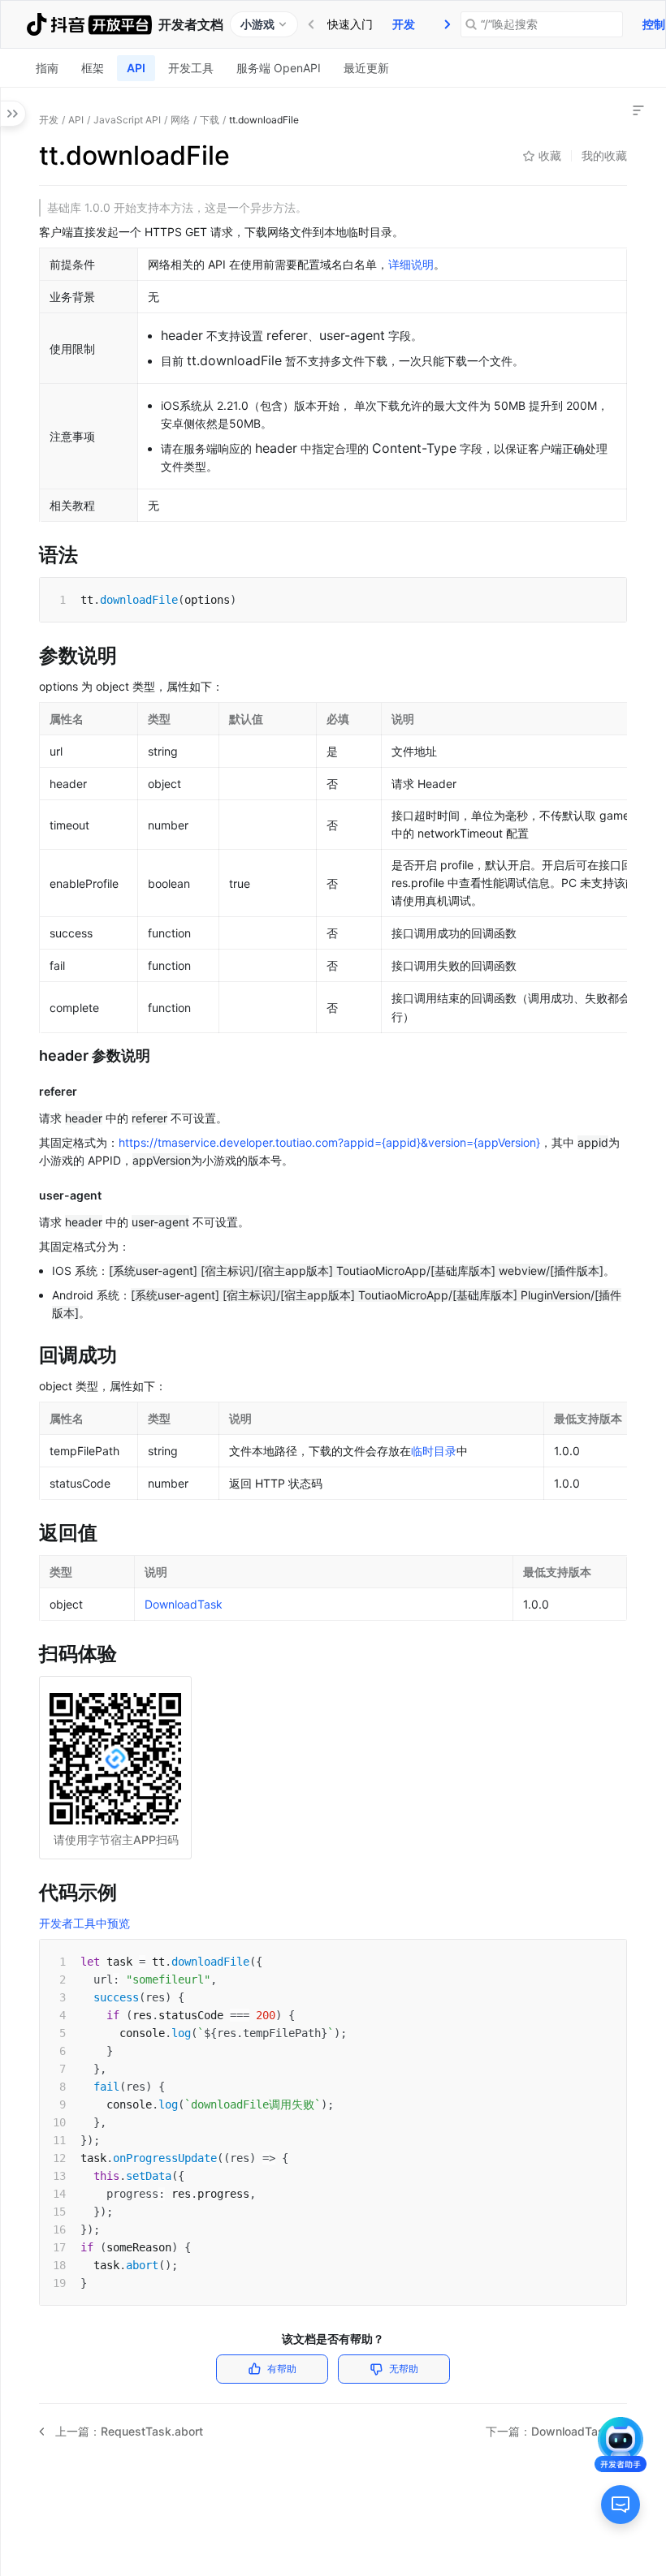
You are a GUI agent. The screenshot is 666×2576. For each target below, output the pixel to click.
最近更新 (366, 68)
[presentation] (448, 24)
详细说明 (411, 264)
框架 (93, 68)
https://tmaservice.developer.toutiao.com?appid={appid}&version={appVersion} (329, 1142)
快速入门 (350, 24)
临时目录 (434, 1451)
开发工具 (191, 68)
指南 (47, 68)
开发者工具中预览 (84, 1923)
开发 (404, 24)
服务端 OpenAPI (279, 68)
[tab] (350, 24)
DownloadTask (184, 1604)
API (136, 68)
